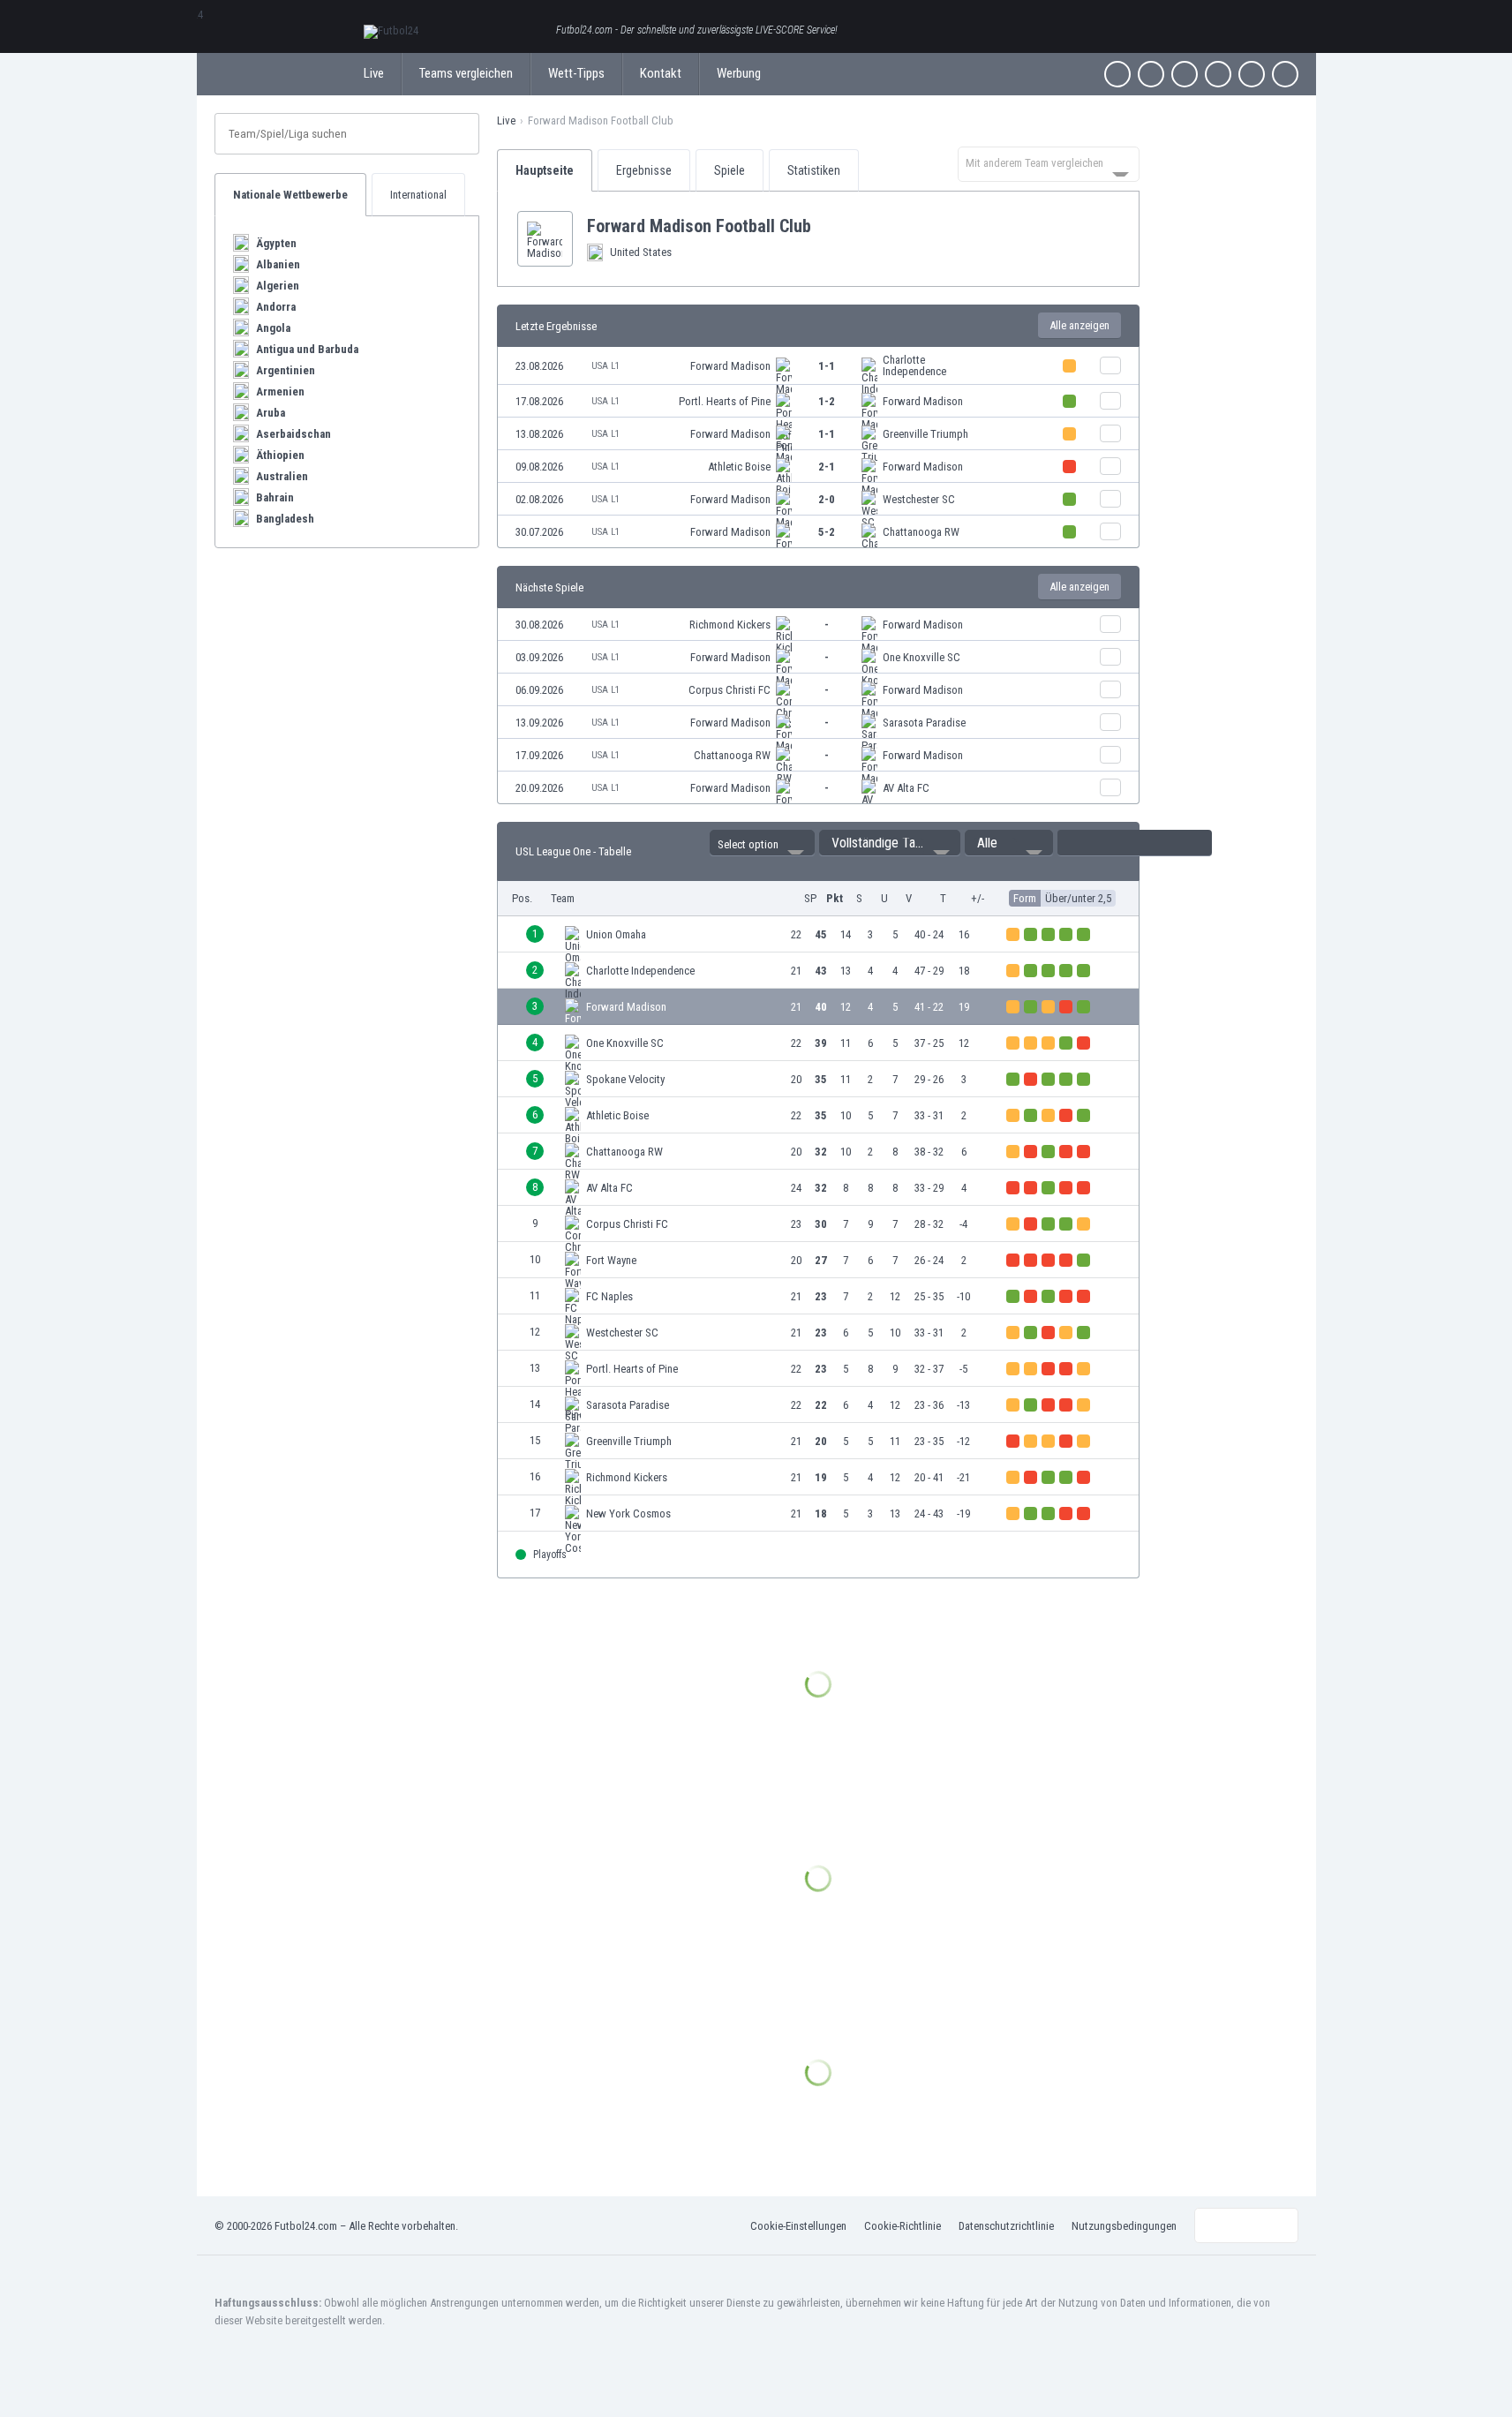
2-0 (827, 499)
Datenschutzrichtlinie (1006, 2226)
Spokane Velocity (625, 1079)
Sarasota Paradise (924, 723)
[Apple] (1218, 74)
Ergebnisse (644, 170)
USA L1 (606, 366)
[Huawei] (1285, 74)
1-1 (827, 366)
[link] (818, 366)
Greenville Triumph (925, 434)
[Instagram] (1185, 74)
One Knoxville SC (921, 657)
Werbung (739, 73)
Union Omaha (616, 934)
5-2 (827, 532)
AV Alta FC (906, 788)
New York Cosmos (628, 1513)
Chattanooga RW (921, 532)
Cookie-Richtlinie (903, 2226)
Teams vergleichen (466, 73)
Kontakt (661, 73)
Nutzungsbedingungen (1124, 2226)
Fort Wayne (611, 1260)
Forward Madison (730, 366)
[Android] (1252, 74)
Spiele (730, 170)
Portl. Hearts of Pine (725, 401)
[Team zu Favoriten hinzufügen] (825, 226)
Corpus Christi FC (730, 690)
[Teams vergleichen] (1110, 365)
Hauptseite (545, 170)
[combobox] (1049, 164)
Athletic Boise (739, 467)
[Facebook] (1117, 74)
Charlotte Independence (914, 365)
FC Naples (609, 1296)
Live (374, 73)
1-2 (827, 401)
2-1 (827, 467)
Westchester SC (919, 499)
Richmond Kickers (730, 625)
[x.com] (1151, 74)
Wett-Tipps (576, 73)
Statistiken (814, 170)
